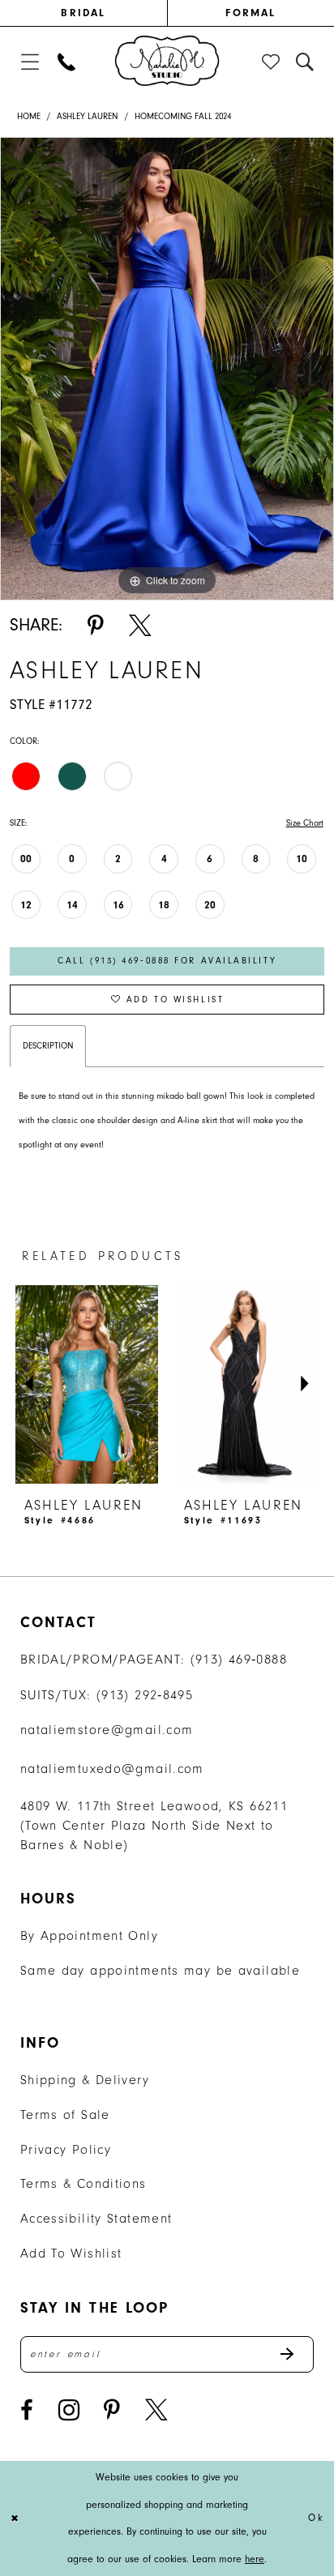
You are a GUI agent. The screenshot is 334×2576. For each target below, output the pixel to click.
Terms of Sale (65, 2115)
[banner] (167, 61)
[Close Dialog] (15, 2519)
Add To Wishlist (71, 2253)
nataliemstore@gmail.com (107, 1730)
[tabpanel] (167, 369)
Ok (316, 2518)
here (255, 2559)
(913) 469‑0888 (239, 1659)
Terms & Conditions (83, 2183)
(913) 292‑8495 (145, 1695)
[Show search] (306, 62)
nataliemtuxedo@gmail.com (112, 1769)
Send (296, 2354)
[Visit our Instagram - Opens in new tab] (69, 2410)
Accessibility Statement (96, 2218)
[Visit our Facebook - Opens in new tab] (27, 2410)
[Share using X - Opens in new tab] (140, 626)
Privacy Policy (66, 2149)
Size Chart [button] (305, 823)
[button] (30, 62)
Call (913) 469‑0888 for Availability (167, 961)
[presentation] (79, 1384)
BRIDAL (83, 13)
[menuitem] (83, 13)
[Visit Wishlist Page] (272, 62)
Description (48, 1046)
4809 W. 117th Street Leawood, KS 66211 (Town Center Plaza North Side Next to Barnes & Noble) (154, 1825)
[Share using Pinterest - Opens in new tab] (96, 626)
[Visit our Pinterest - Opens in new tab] (112, 2410)
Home (29, 116)
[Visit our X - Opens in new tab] (156, 2410)
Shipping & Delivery (85, 2080)
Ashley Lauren (87, 116)
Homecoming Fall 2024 (183, 116)
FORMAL (250, 13)
